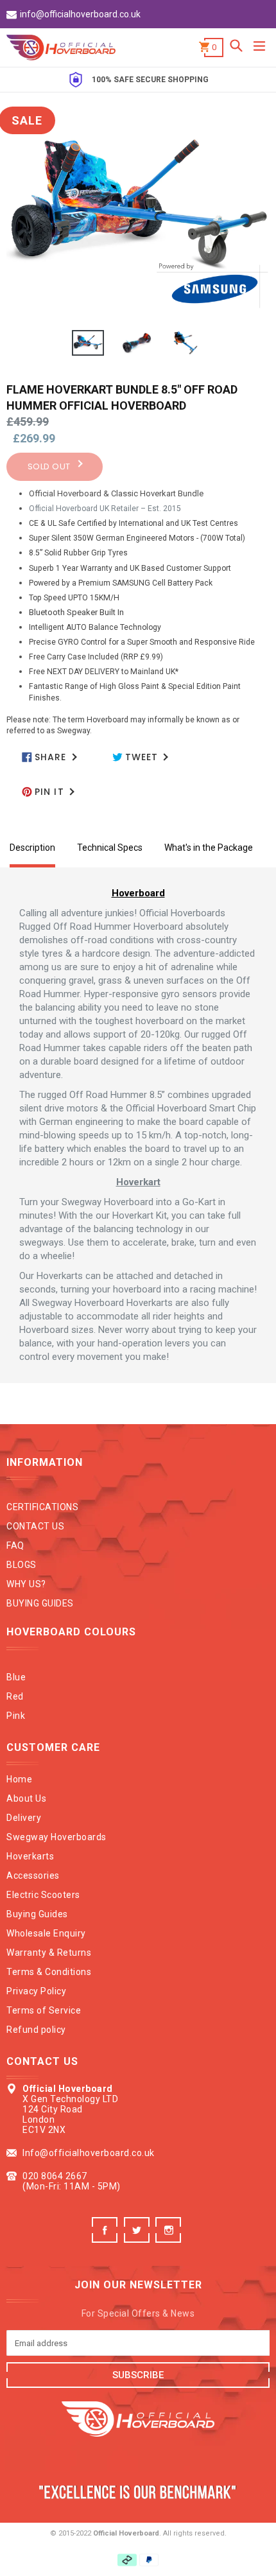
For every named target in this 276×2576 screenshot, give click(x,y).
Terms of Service (44, 2010)
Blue (16, 1677)
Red (15, 1696)
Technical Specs (110, 848)
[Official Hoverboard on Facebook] (106, 2239)
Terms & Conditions (49, 1972)
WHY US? (26, 1584)
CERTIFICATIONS (42, 1507)
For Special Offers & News (138, 2313)
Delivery (24, 1818)
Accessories (33, 1875)
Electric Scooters (43, 1895)
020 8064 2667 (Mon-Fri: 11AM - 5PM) (72, 2181)
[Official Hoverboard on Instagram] (170, 2239)
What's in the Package (209, 848)
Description (32, 848)
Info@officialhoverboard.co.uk (89, 2153)
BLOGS (22, 1565)
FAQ (15, 1545)
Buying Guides (37, 1914)
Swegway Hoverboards (56, 1837)
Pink (16, 1716)
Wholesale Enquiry (46, 1933)
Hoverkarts (30, 1856)
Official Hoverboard (126, 2533)
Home (19, 1779)
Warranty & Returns (49, 1953)
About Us (26, 1798)
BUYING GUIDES (40, 1603)
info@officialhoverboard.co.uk (80, 14)
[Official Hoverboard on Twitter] (138, 2239)
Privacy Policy (36, 1991)
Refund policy (36, 2030)
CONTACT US (35, 1526)
